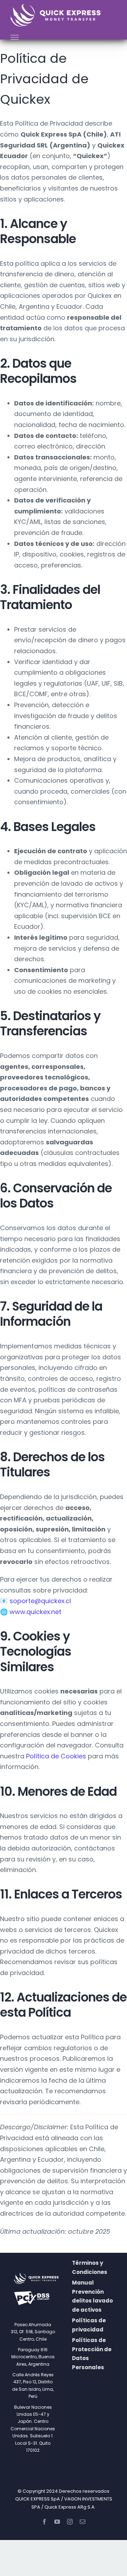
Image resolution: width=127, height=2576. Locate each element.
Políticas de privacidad (89, 2325)
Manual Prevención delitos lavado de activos (92, 2296)
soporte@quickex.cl (40, 1601)
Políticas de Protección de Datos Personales (92, 2354)
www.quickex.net (35, 1612)
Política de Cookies (56, 1756)
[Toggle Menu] (15, 37)
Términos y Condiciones (90, 2267)
